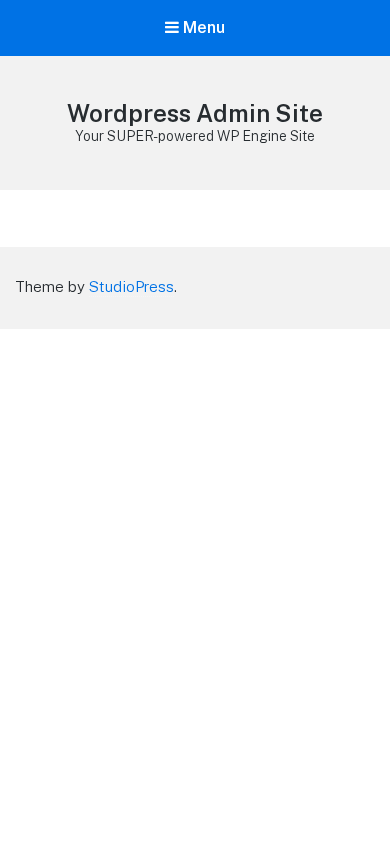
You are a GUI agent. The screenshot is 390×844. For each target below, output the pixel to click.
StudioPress (131, 286)
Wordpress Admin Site (195, 113)
